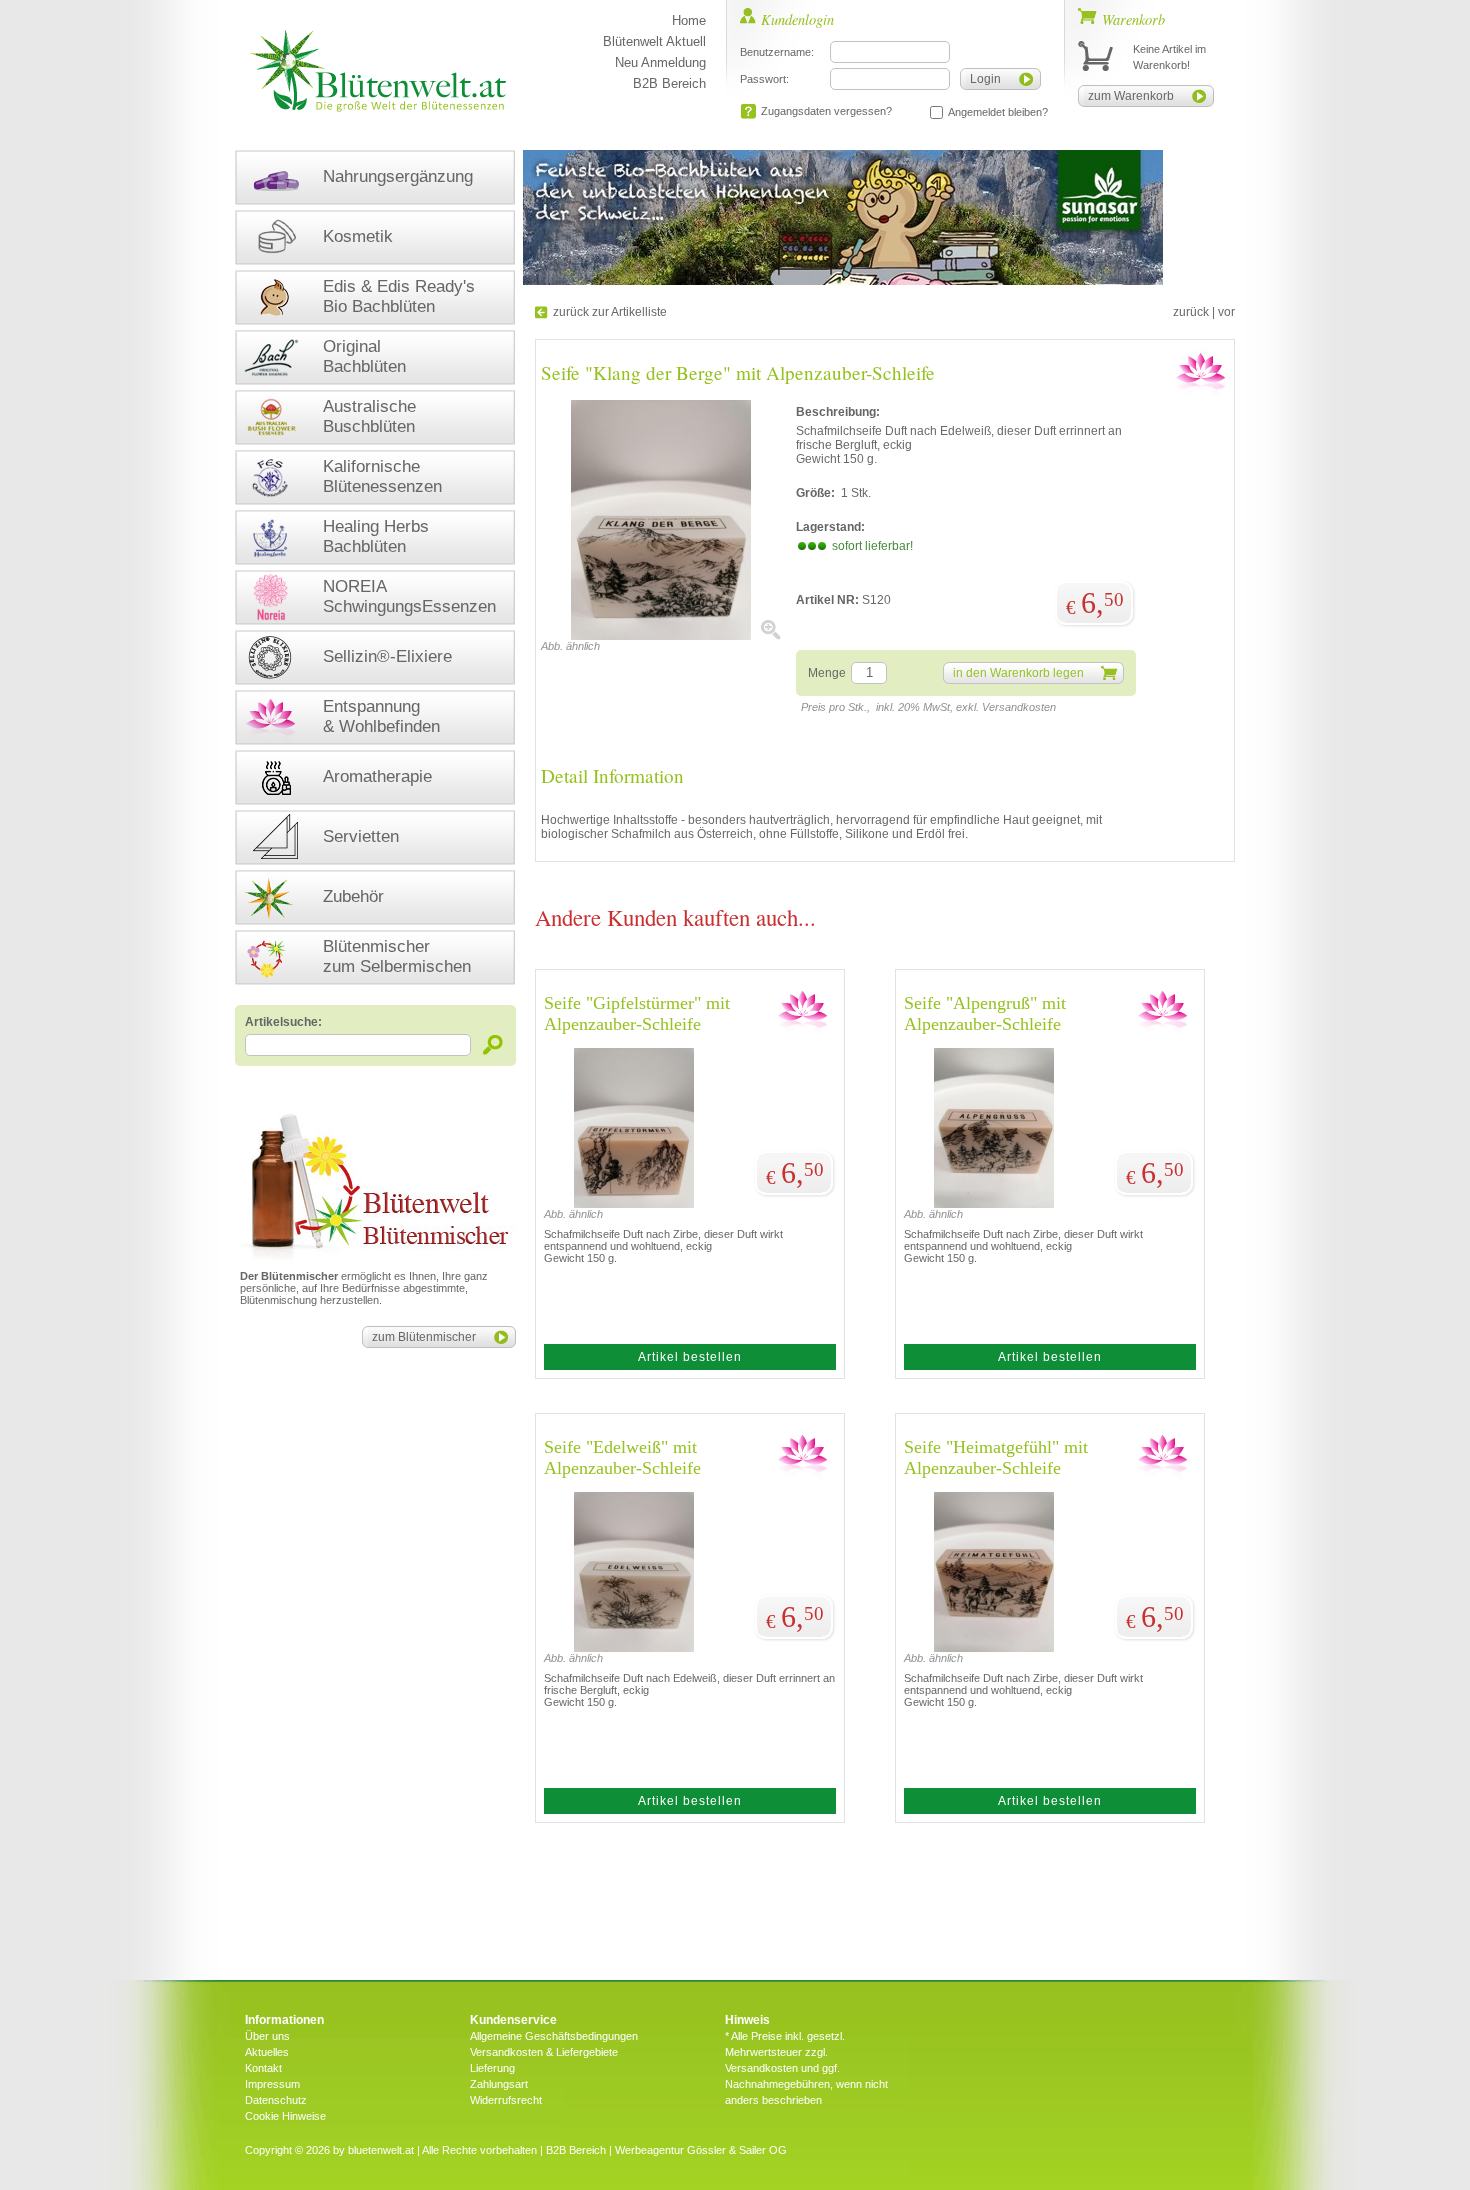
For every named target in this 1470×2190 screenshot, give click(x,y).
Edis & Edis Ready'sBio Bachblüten (399, 296)
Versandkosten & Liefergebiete (544, 2052)
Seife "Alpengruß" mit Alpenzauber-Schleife (985, 1013)
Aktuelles (267, 2052)
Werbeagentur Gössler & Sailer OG (701, 2150)
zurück (1191, 312)
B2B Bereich (669, 83)
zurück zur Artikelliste (610, 312)
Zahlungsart (499, 2084)
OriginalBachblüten (364, 356)
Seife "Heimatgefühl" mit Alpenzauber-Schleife (996, 1457)
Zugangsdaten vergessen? (826, 111)
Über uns (267, 2036)
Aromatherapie (377, 776)
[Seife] (661, 636)
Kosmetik (358, 236)
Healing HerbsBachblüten (376, 536)
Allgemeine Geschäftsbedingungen (554, 2036)
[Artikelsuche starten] (493, 1044)
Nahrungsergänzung (398, 176)
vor (1226, 312)
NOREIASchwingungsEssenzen (409, 596)
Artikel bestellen (690, 1357)
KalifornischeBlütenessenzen (382, 476)
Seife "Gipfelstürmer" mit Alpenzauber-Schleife (637, 1013)
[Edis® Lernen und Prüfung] (843, 281)
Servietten (361, 836)
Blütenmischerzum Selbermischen (397, 956)
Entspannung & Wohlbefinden (381, 716)
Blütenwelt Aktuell (654, 41)
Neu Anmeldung (660, 62)
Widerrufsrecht (506, 2100)
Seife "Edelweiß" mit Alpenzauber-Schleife (622, 1457)
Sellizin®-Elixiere (387, 656)
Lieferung (492, 2068)
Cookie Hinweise (285, 2116)
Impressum (272, 2084)
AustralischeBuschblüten (369, 416)
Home (689, 20)
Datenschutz (276, 2100)
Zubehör (353, 896)
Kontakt (263, 2068)
